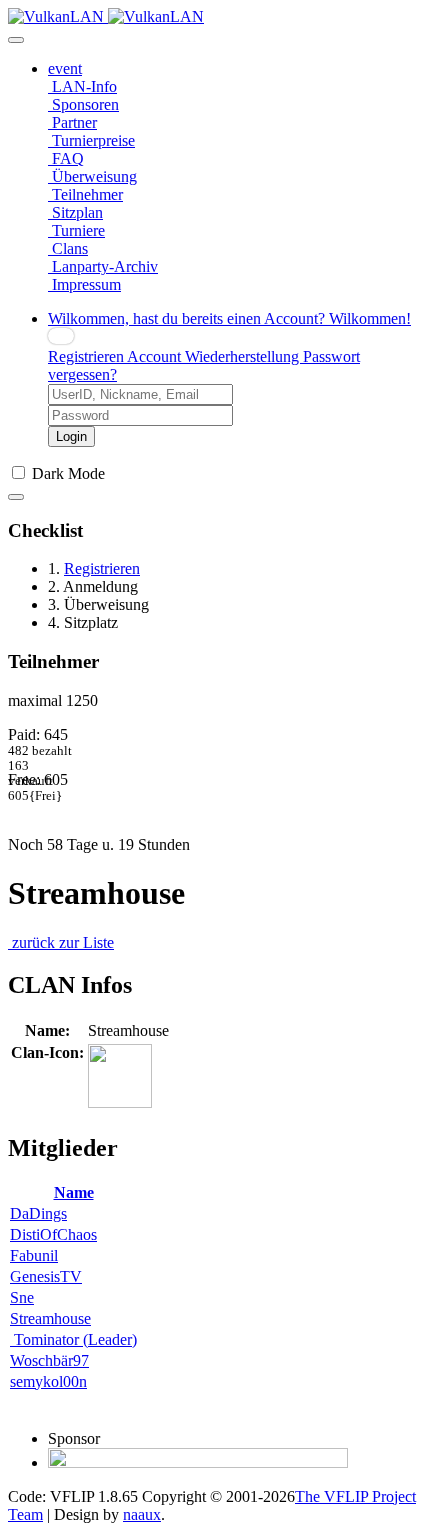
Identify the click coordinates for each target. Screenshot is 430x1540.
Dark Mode (68, 473)
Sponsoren (83, 104)
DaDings (38, 1213)
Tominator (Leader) (73, 1339)
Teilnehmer (85, 194)
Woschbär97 (49, 1360)
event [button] (65, 68)
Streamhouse (50, 1318)
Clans (68, 248)
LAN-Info (82, 86)
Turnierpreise (91, 140)
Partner (72, 122)
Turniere (76, 230)
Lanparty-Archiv (103, 266)
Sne (22, 1297)
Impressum (84, 284)
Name (74, 1192)
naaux (142, 1514)
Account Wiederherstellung (215, 356)
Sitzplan (75, 212)
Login (71, 436)
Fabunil (34, 1255)
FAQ (66, 158)
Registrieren (87, 356)
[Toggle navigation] (16, 40)
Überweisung (92, 176)
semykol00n (48, 1381)
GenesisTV (46, 1276)
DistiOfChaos (53, 1234)
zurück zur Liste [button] (61, 942)
